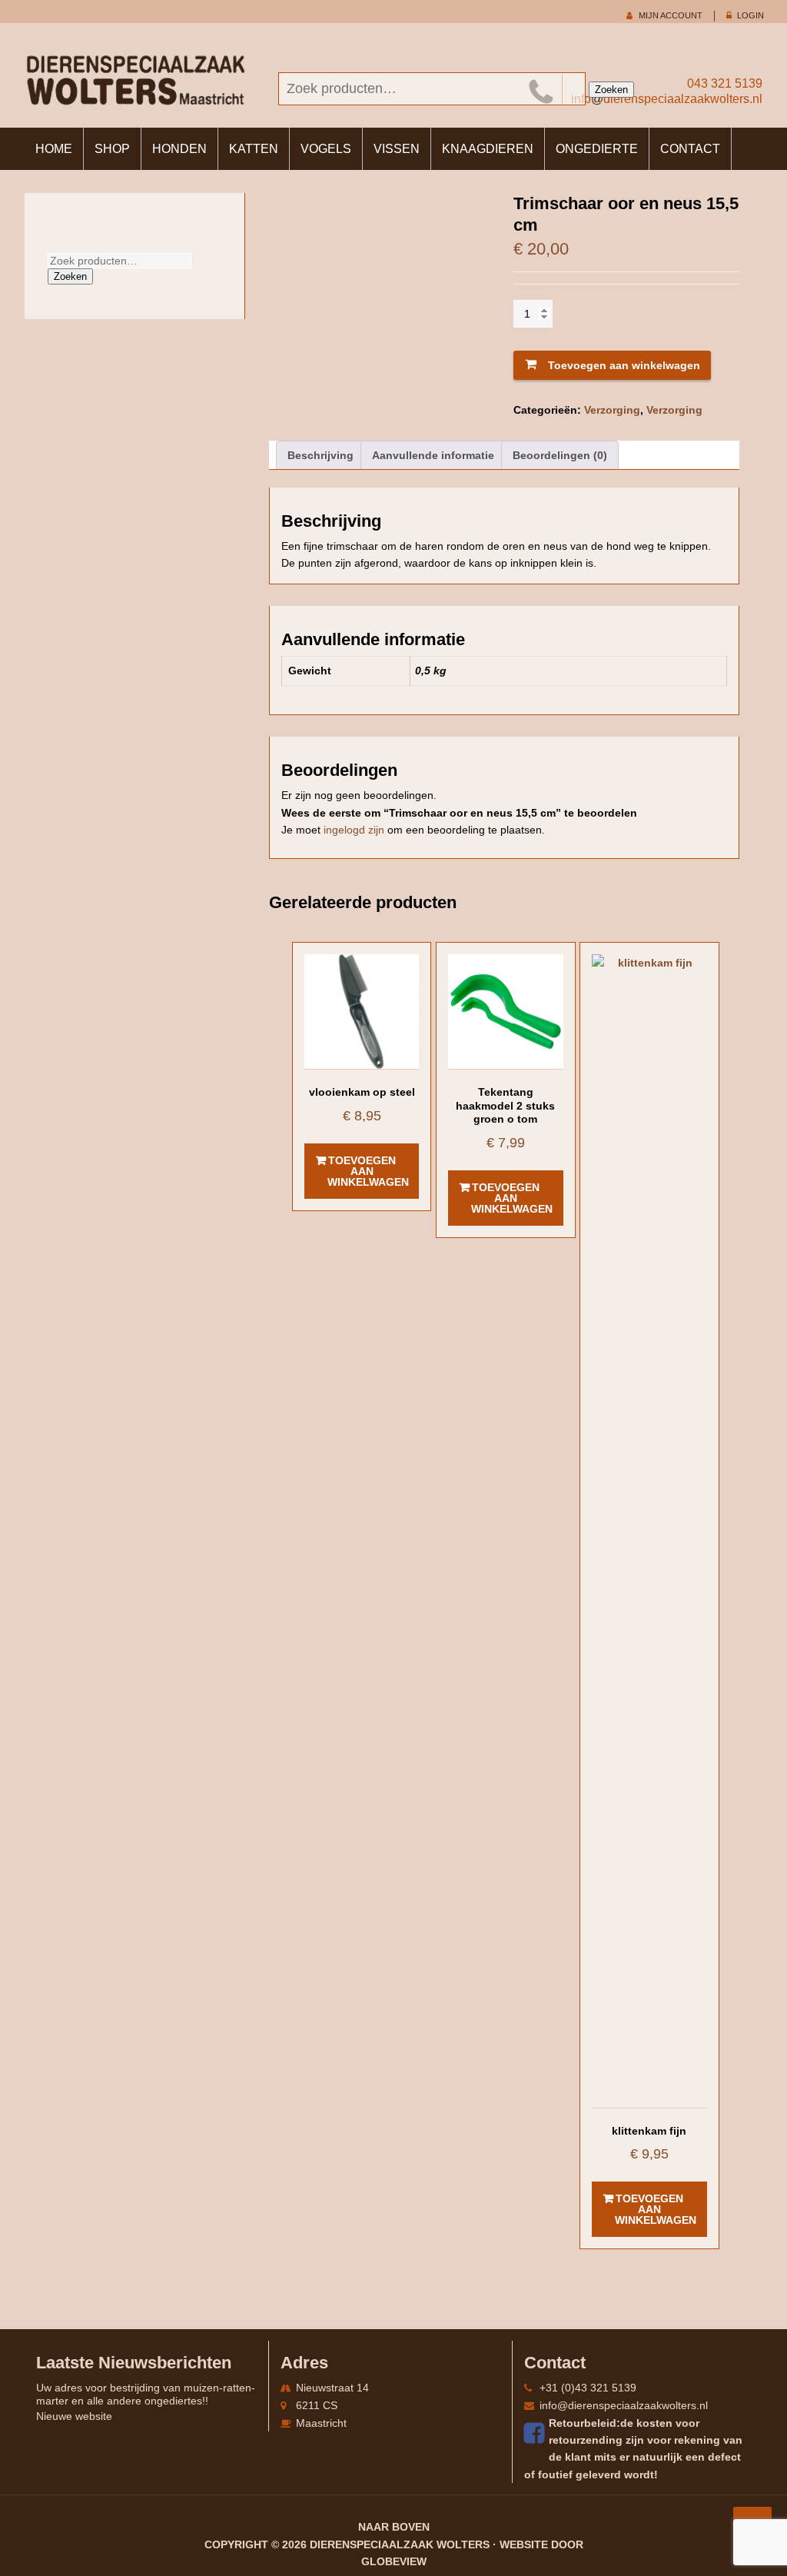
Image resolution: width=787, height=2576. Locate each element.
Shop (112, 149)
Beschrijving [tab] (320, 455)
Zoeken (611, 90)
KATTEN (254, 149)
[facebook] (536, 2433)
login (750, 15)
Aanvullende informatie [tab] (433, 455)
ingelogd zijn (354, 830)
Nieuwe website (74, 2416)
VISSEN (397, 149)
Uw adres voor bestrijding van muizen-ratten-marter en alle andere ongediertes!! (146, 2395)
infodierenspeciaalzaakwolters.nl (667, 99)
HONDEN (179, 149)
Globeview (394, 2561)
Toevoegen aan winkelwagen (624, 365)
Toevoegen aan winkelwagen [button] (368, 1171)
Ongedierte (597, 149)
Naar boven (394, 2527)
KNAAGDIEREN (488, 149)
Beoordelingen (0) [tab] (560, 455)
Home (54, 149)
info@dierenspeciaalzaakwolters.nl (624, 2405)
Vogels (326, 149)
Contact (690, 149)
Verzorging (612, 410)
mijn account (671, 15)
